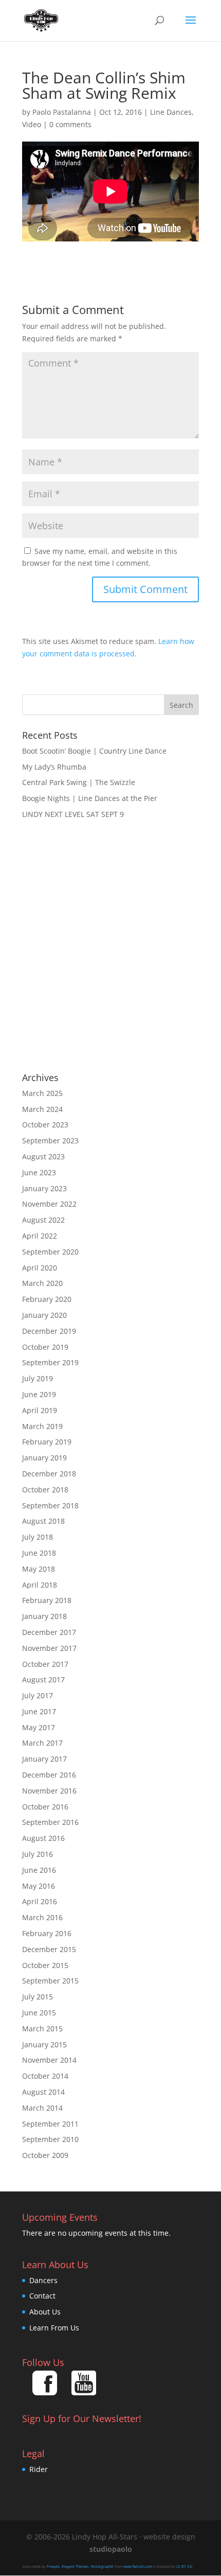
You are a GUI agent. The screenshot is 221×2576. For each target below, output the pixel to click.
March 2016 (42, 1917)
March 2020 (42, 1283)
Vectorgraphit (102, 2566)
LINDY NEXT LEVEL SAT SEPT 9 (73, 814)
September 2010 (50, 2139)
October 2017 (45, 1664)
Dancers (43, 2280)
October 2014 (45, 2076)
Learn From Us (54, 2328)
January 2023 (44, 1188)
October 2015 (45, 1965)
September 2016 (50, 1822)
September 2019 (50, 1362)
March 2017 (42, 1743)
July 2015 (38, 1997)
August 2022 (43, 1220)
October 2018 (45, 1490)
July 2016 (38, 1854)
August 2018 (43, 1521)
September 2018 (50, 1505)
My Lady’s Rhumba (54, 767)
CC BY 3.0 (184, 2566)
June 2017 (39, 1711)
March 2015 (42, 2029)
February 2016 (47, 1933)
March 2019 (42, 1426)
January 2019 (44, 1458)
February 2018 (47, 1600)
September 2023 (50, 1141)
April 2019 (40, 1410)
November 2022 (49, 1204)
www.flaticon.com (138, 2566)
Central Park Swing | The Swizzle (79, 782)
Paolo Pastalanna (62, 112)
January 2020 (44, 1315)
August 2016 (43, 1838)
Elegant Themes (75, 2566)
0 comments (70, 124)
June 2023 (39, 1172)
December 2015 (49, 1949)
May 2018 (39, 1569)
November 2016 (49, 1791)
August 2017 (43, 1679)
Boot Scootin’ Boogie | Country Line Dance (94, 751)
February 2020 (47, 1299)
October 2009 (45, 2155)
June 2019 (39, 1394)
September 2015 (50, 1981)
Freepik (53, 2566)
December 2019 (49, 1331)
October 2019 (45, 1347)
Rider (39, 2469)
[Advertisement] (110, 947)
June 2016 (39, 1870)
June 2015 (39, 2013)
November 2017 (49, 1648)
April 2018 (40, 1585)
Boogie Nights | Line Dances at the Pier (90, 798)
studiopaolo (111, 2549)
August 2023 (43, 1156)
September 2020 (50, 1252)
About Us (45, 2312)
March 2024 (42, 1109)
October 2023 (45, 1125)
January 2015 (44, 2044)
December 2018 (49, 1474)
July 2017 (38, 1695)
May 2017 (39, 1727)
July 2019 (38, 1378)
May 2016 (39, 1886)
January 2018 (44, 1616)
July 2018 (38, 1537)
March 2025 (42, 1093)
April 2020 (40, 1268)
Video (32, 124)
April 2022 (40, 1236)
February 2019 (47, 1442)
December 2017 (49, 1632)
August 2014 (43, 2092)
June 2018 (39, 1553)
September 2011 (50, 2124)
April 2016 (40, 1901)
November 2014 (49, 2060)
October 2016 (45, 1807)
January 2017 (44, 1759)
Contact (42, 2296)
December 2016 (49, 1775)
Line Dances (171, 112)
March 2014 (42, 2108)
